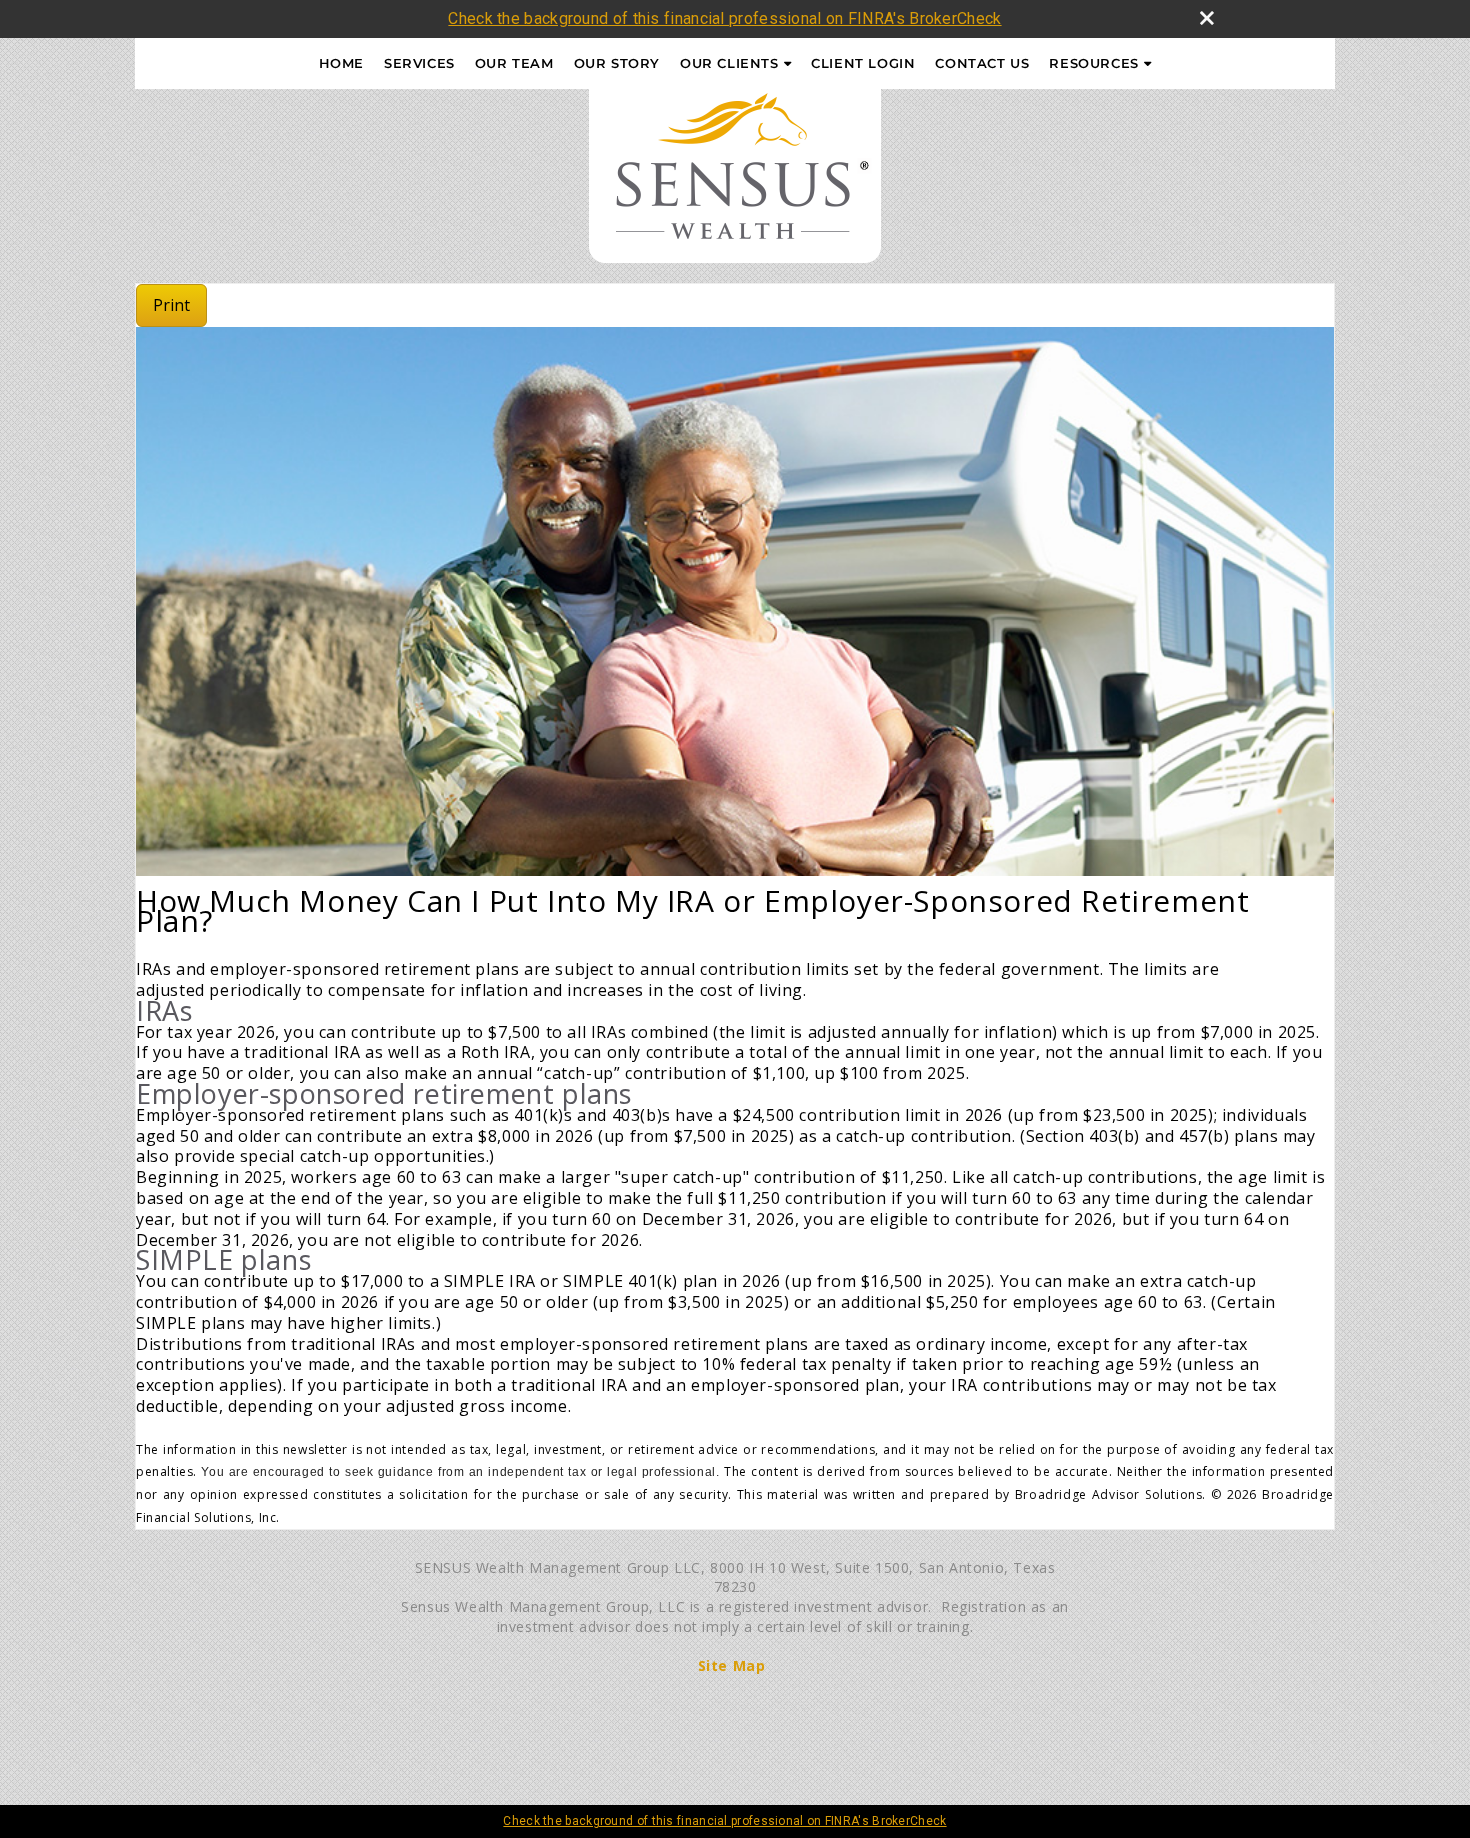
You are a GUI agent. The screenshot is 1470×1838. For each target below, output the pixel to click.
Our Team (514, 63)
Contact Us (982, 63)
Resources (1093, 63)
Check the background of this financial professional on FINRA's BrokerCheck (724, 18)
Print (171, 305)
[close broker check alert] (1207, 18)
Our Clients (729, 63)
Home (341, 63)
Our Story (617, 63)
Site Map (732, 1665)
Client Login (863, 63)
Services (419, 63)
